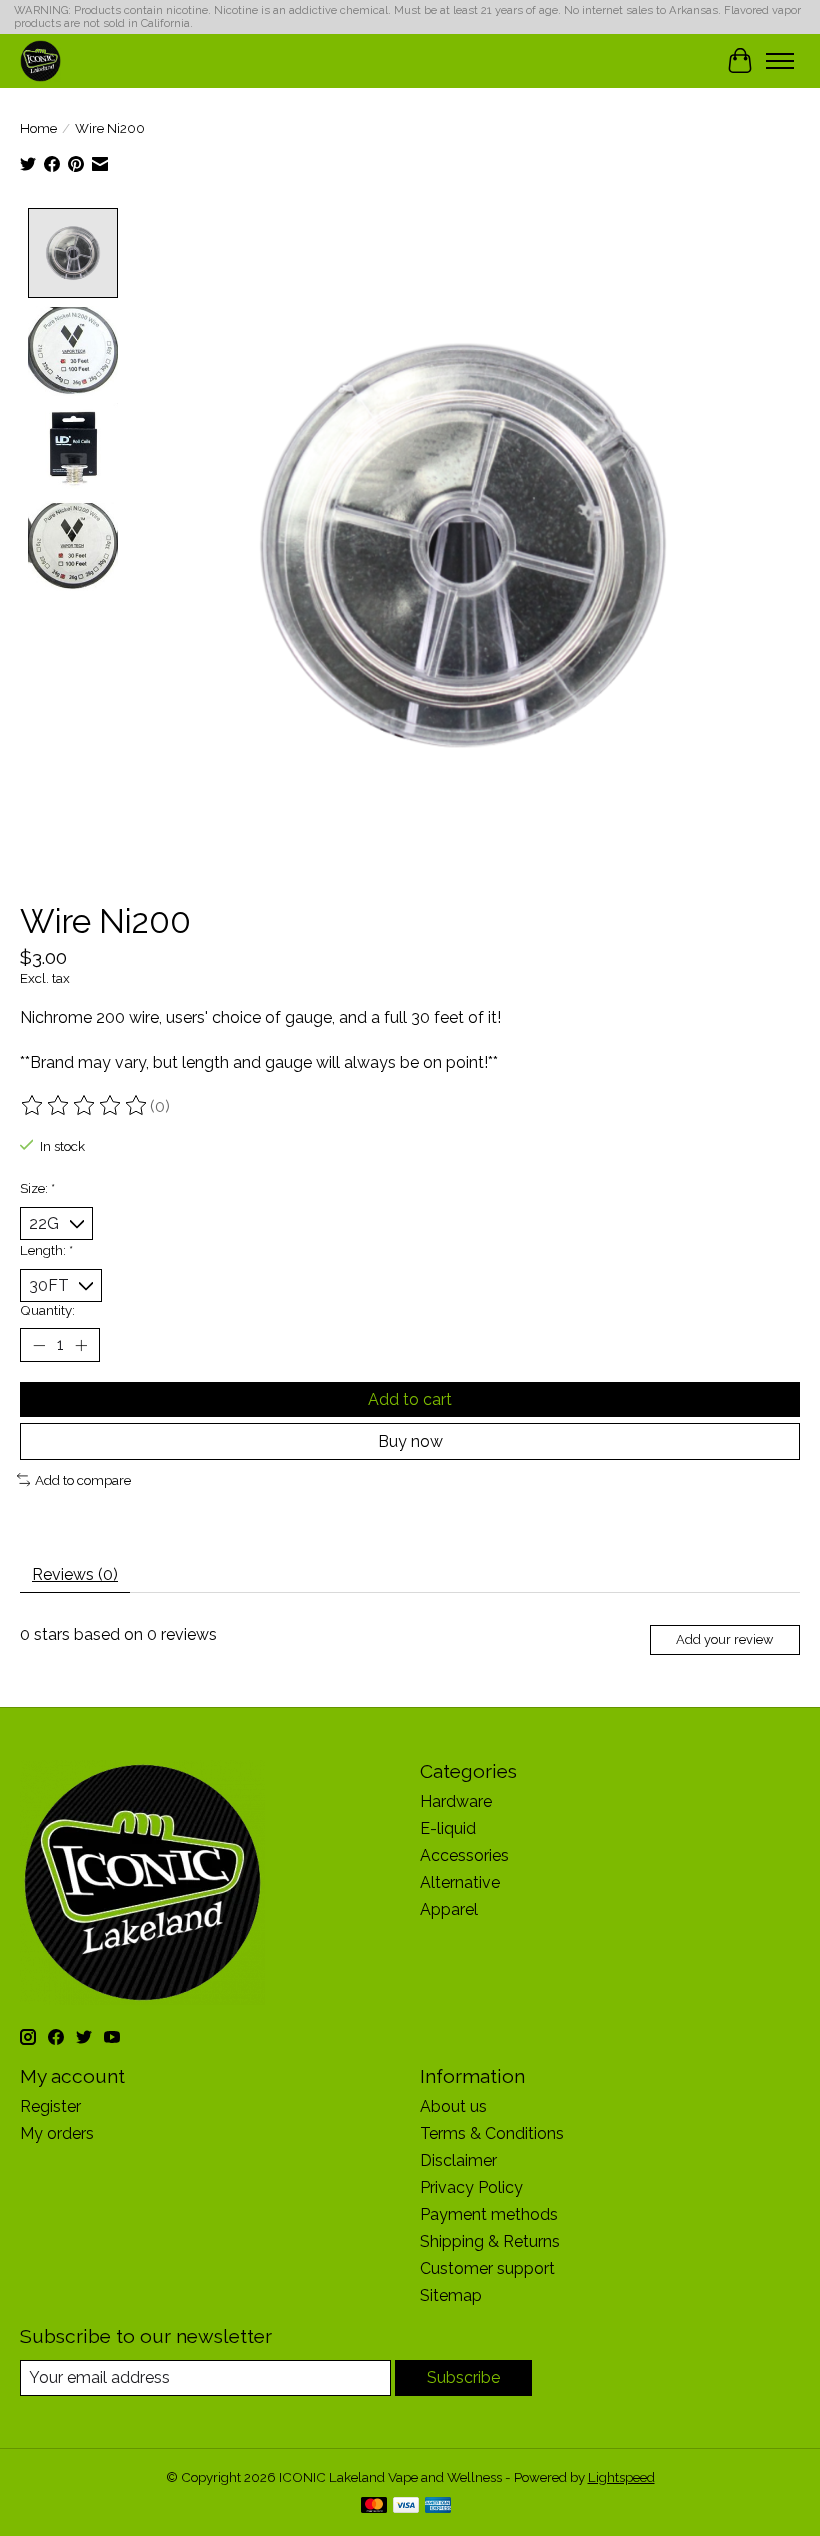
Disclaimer (458, 2160)
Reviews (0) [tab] (75, 1574)
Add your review (724, 1639)
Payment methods (489, 2214)
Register (50, 2106)
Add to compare (83, 1480)
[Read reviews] (85, 1106)
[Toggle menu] (780, 61)
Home (38, 128)
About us (453, 2106)
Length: (46, 1250)
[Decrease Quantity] (39, 1345)
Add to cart (410, 1399)
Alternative (460, 1882)
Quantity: (47, 1310)
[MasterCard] (374, 2506)
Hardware (456, 1801)
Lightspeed (621, 2477)
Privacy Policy (471, 2187)
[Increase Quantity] (81, 1345)
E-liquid (448, 1828)
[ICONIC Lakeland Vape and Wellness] (40, 60)
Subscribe (463, 2377)
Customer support (487, 2268)
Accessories (464, 1855)
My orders (57, 2133)
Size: (37, 1188)
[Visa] (406, 2506)
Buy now (410, 1441)
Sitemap (451, 2295)
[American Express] (438, 2506)
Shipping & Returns (490, 2241)
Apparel (449, 1909)
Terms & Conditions (492, 2133)
